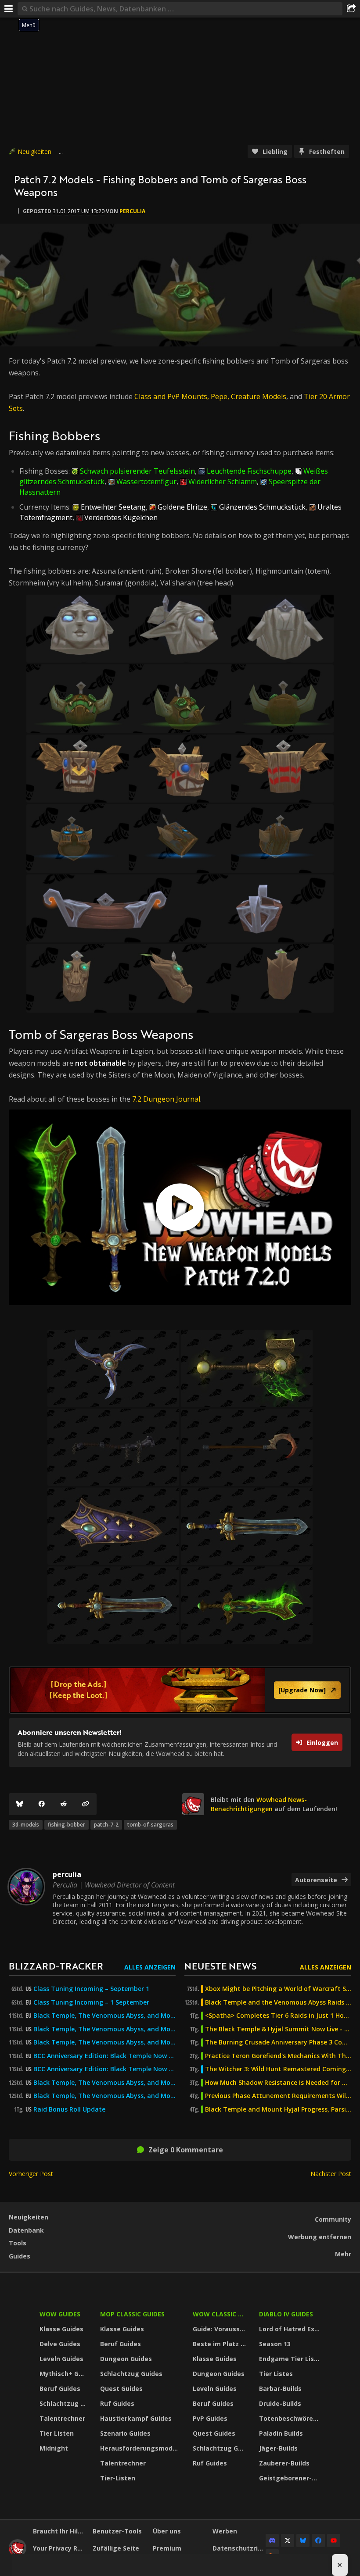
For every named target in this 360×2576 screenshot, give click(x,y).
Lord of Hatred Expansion (291, 2329)
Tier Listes (276, 2374)
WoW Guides (60, 2314)
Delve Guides (60, 2344)
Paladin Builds (281, 2433)
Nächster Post (331, 2174)
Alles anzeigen (150, 1967)
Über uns (167, 2531)
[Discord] (272, 2540)
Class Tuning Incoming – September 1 (91, 1989)
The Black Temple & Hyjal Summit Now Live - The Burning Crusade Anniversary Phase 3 (278, 2029)
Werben (225, 2531)
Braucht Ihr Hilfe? (59, 2531)
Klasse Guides (61, 2329)
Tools (18, 2243)
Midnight (54, 2448)
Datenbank (26, 2230)
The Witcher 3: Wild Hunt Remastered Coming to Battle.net (278, 2069)
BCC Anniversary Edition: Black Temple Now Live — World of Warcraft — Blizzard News (104, 2056)
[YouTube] (334, 2540)
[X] (288, 2540)
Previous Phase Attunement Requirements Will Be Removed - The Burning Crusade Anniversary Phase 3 (278, 2096)
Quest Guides (121, 2389)
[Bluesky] (20, 1804)
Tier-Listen (118, 2478)
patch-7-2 (106, 1825)
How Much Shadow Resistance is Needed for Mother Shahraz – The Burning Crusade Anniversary (278, 2083)
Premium (167, 2548)
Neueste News (220, 1966)
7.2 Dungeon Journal (166, 1099)
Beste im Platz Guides (220, 2344)
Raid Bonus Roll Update (69, 2109)
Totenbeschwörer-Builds (291, 2418)
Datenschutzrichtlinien (239, 2548)
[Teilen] (351, 9)
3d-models (26, 1825)
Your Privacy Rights (59, 2548)
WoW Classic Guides (220, 2314)
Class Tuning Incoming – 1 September (91, 2002)
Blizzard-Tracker (56, 1966)
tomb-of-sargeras (150, 1825)
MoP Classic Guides (132, 2314)
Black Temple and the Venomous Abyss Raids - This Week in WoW (278, 2002)
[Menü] (9, 9)
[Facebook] (42, 1804)
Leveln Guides (61, 2359)
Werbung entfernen (320, 2237)
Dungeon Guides (126, 2359)
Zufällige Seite (116, 2548)
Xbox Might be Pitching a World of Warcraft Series (278, 1989)
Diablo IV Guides (286, 2314)
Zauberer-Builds (284, 2463)
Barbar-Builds (280, 2389)
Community (333, 2219)
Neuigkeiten (34, 152)
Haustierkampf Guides (136, 2418)
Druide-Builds (280, 2403)
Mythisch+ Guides (64, 2374)
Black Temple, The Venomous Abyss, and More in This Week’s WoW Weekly (104, 2042)
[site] (193, 1804)
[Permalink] (86, 1804)
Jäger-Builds (278, 2448)
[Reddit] (64, 1804)
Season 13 (275, 2344)
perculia (132, 211)
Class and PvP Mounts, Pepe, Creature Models (210, 396)
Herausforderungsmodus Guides (141, 2448)
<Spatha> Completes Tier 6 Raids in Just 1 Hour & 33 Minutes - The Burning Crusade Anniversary (278, 2016)
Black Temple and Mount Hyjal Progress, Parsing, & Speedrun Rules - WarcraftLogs (278, 2109)
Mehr (343, 2254)
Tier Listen (57, 2433)
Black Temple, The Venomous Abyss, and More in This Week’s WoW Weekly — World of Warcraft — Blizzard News (104, 2016)
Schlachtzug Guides (64, 2403)
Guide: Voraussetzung (220, 2329)
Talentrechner (62, 2418)
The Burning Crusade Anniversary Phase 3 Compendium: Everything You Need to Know (278, 2042)
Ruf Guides (117, 2403)
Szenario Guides (125, 2433)
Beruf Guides (60, 2389)
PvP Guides (210, 2418)
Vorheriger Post (31, 2174)
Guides (20, 2256)
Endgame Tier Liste (290, 2359)
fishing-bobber (67, 1825)
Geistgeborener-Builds (291, 2478)
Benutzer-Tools (117, 2531)
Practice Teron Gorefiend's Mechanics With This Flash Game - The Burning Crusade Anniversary (278, 2056)
